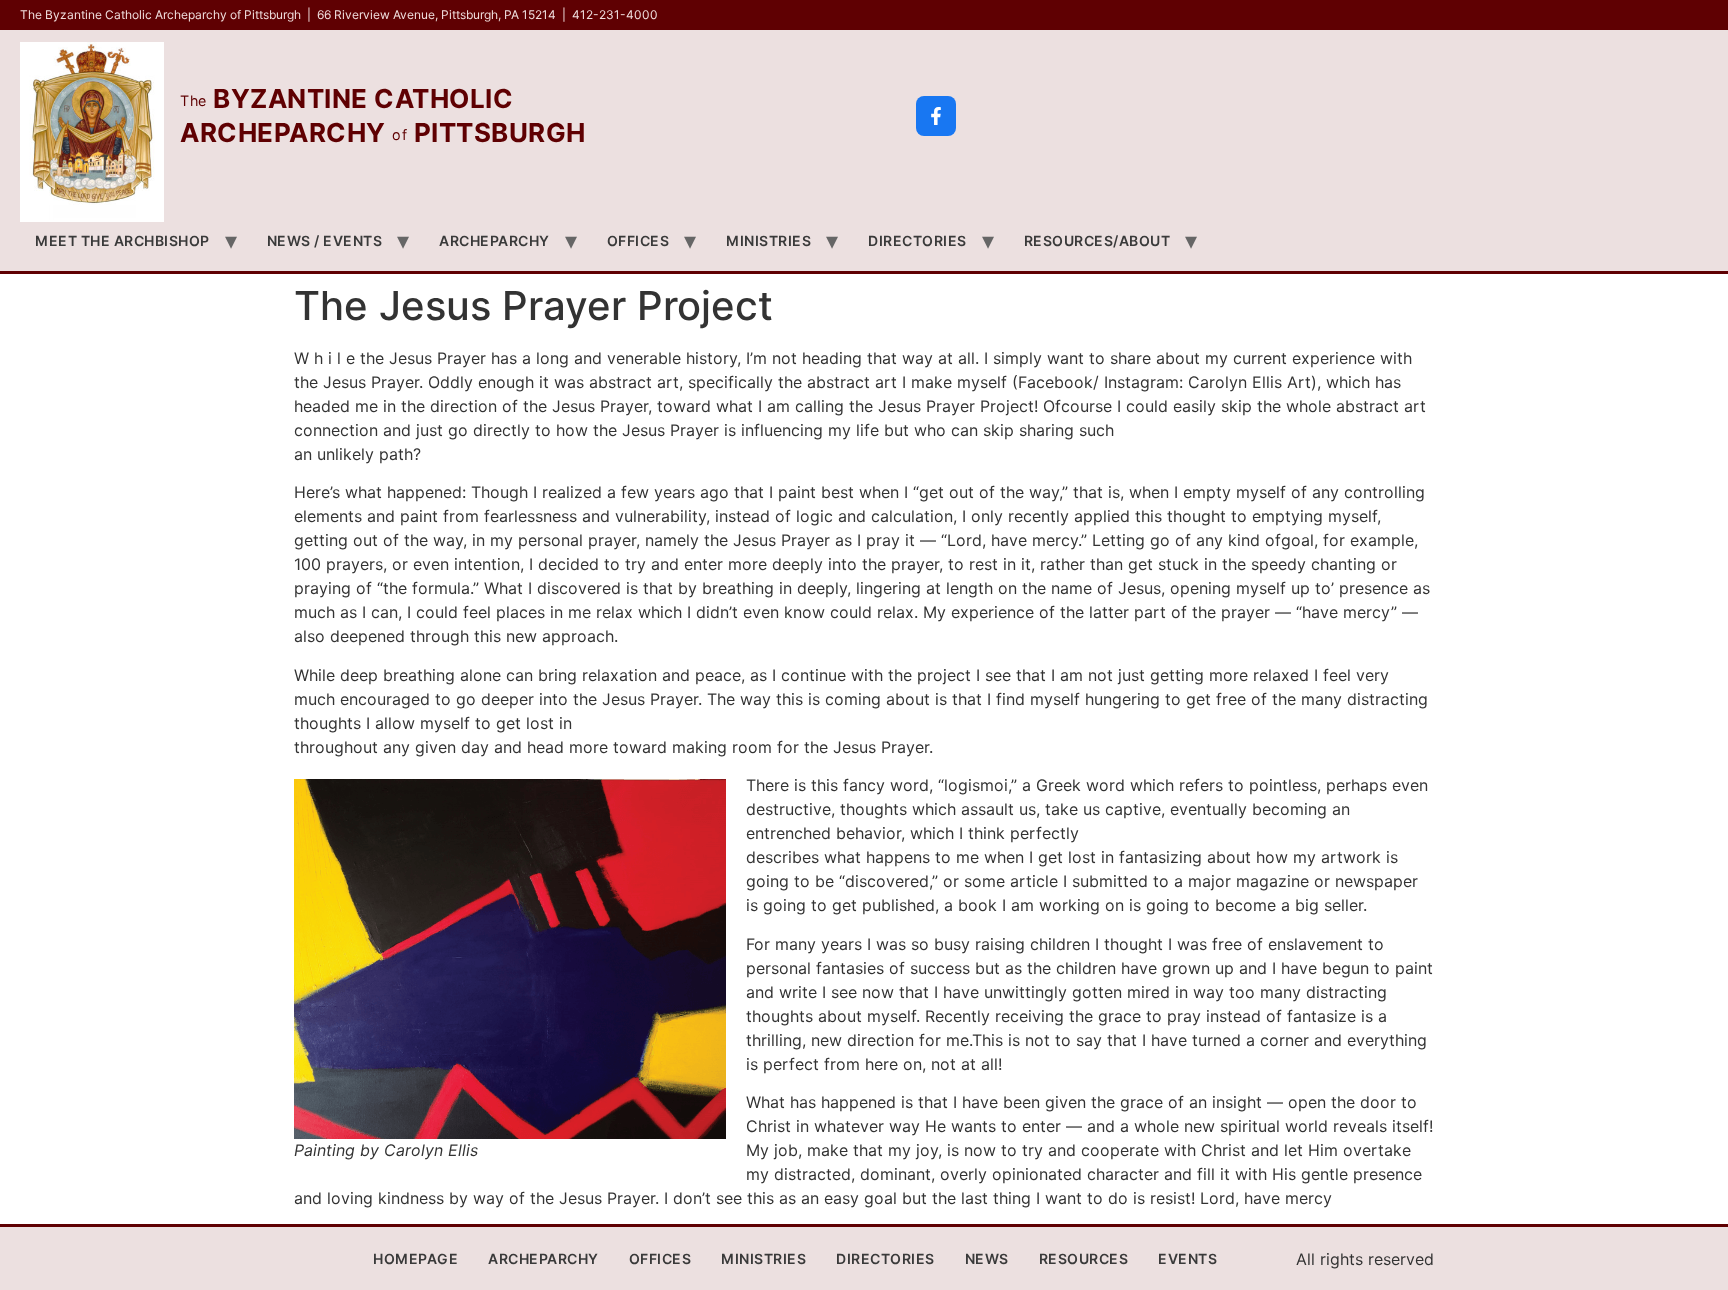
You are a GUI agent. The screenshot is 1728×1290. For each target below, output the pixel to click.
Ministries (768, 240)
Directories (917, 240)
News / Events (325, 240)
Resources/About (1097, 240)
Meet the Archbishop (122, 240)
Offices (638, 240)
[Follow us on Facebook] (936, 116)
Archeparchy (494, 240)
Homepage (415, 1258)
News (987, 1258)
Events (1187, 1258)
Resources (1084, 1258)
